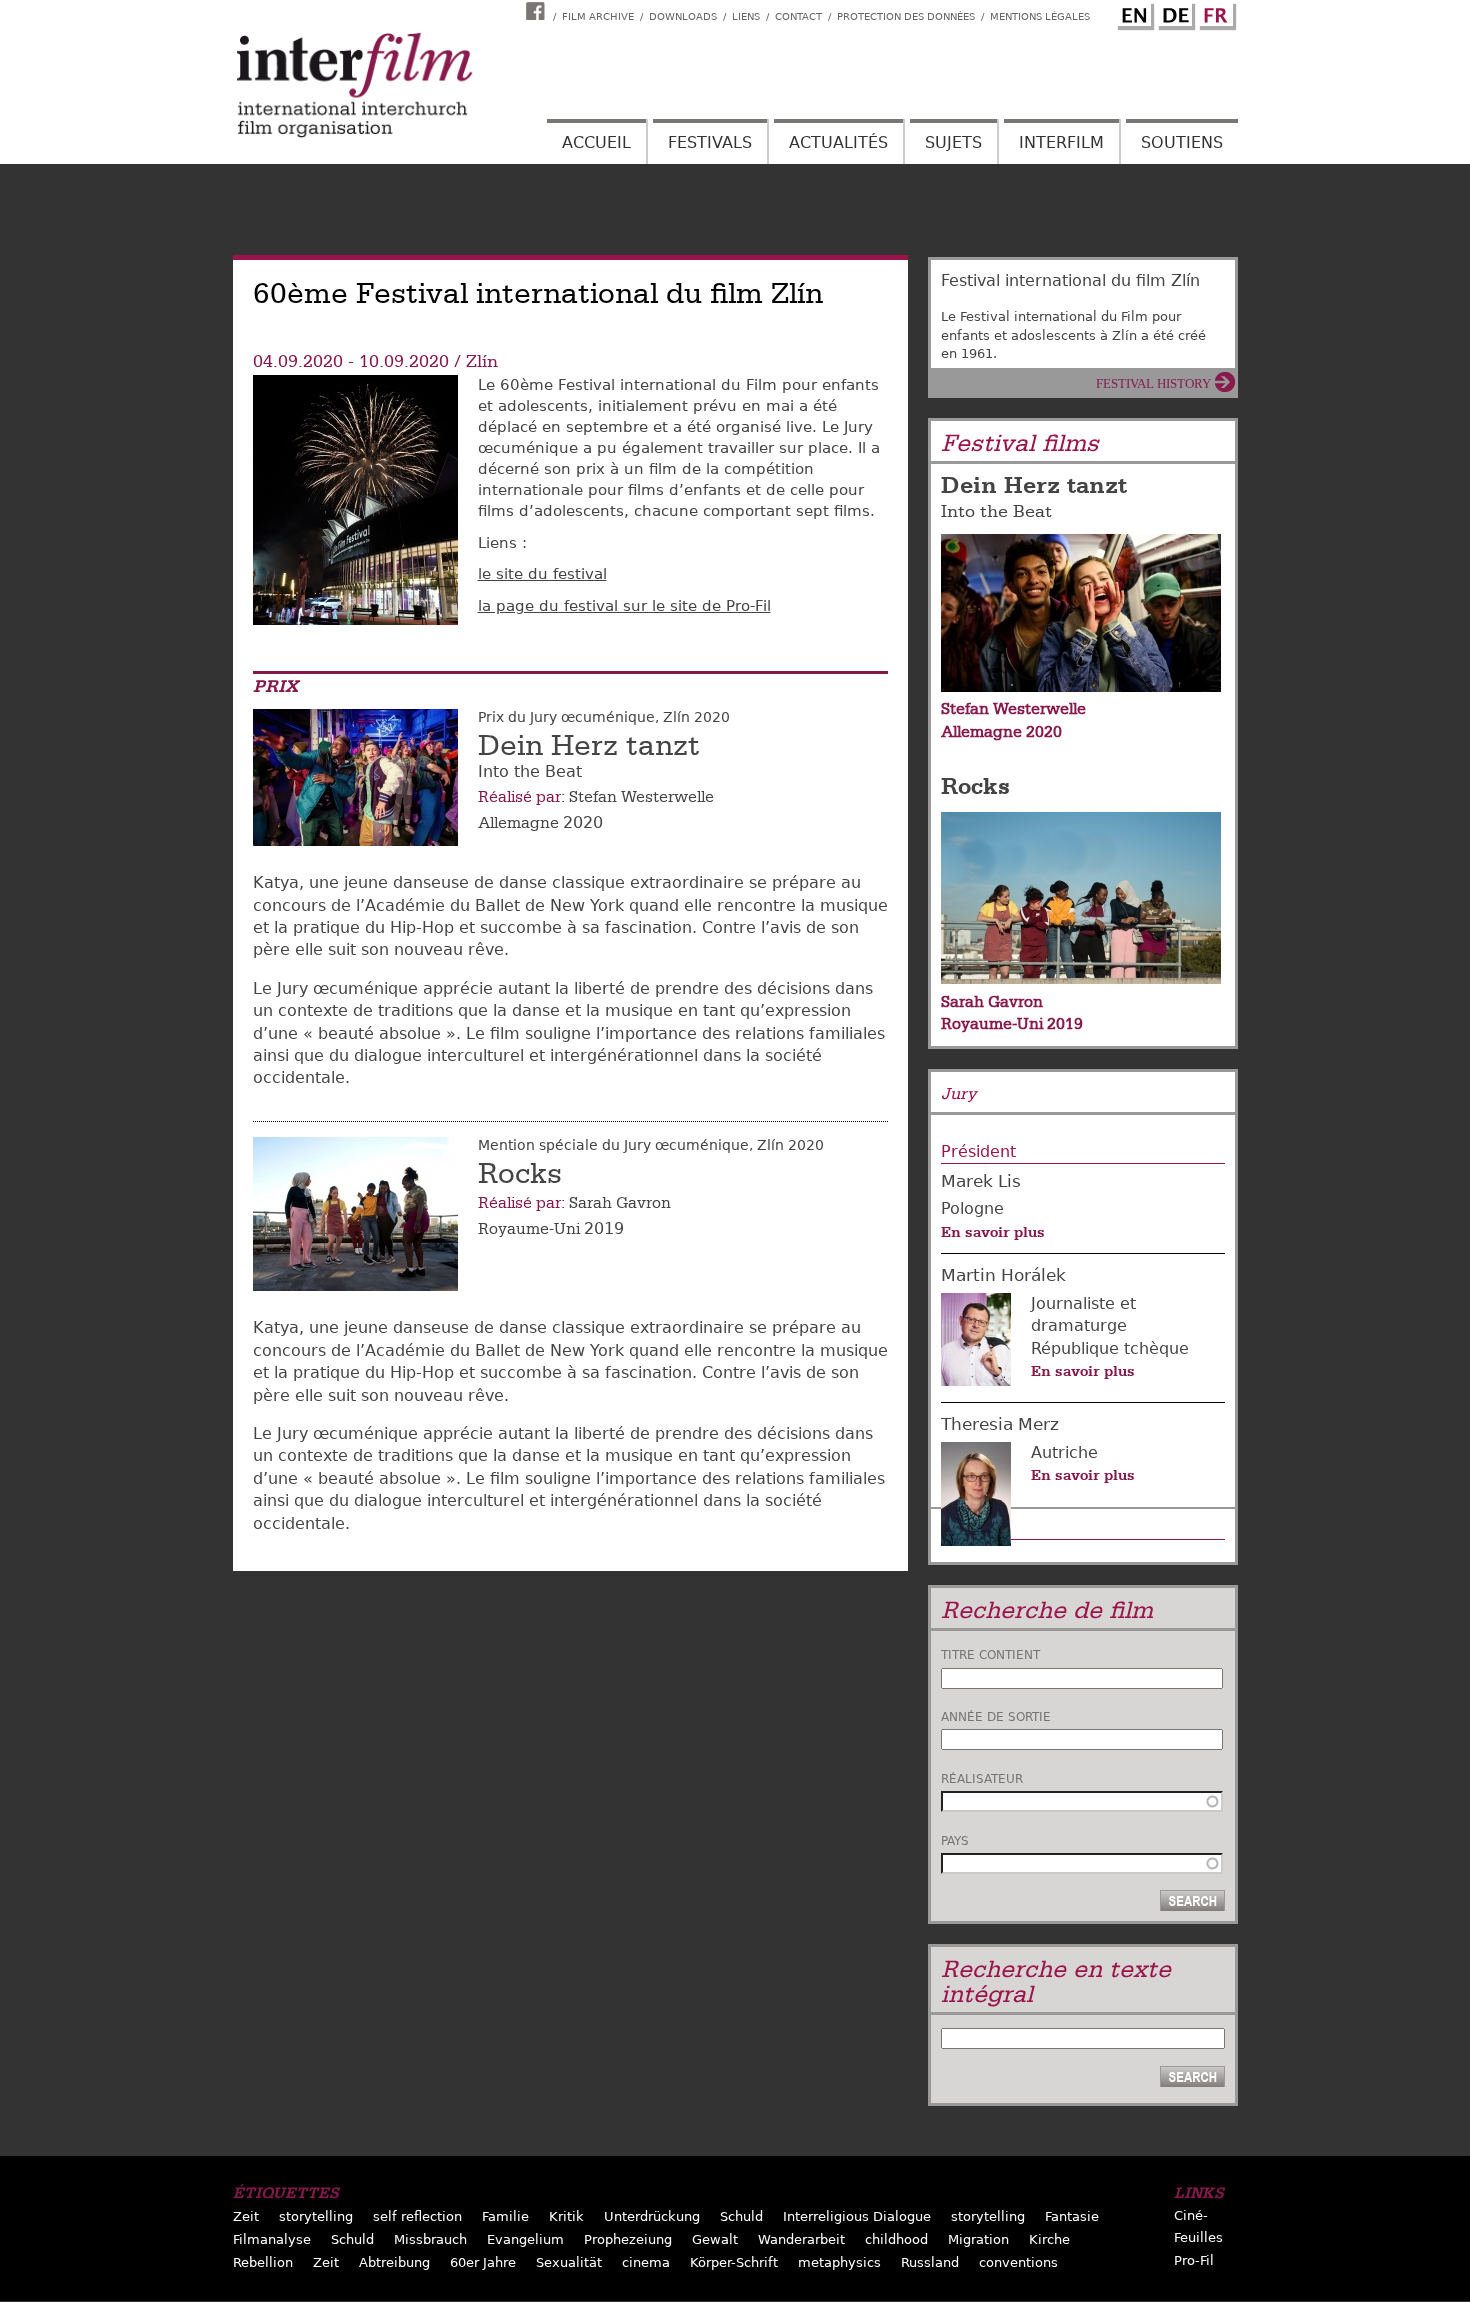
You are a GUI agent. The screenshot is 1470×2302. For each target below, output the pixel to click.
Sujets (953, 142)
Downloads (683, 16)
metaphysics (839, 2262)
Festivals (710, 142)
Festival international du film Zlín (1070, 280)
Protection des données (906, 16)
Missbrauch (430, 2239)
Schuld (741, 2216)
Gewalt (715, 2239)
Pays (955, 1841)
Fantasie (1072, 2216)
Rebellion (263, 2262)
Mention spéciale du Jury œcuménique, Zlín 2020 (651, 1145)
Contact (798, 16)
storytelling (316, 2216)
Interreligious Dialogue (857, 2216)
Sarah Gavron (620, 1203)
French (1215, 13)
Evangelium (525, 2239)
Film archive (598, 16)
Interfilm (1061, 142)
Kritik (566, 2216)
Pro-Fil (1194, 2260)
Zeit (246, 2216)
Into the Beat (996, 511)
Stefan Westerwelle (641, 797)
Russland (930, 2262)
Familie (505, 2216)
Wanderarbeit (801, 2239)
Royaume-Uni (529, 1229)
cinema (646, 2262)
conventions (1018, 2262)
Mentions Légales (1040, 16)
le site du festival (542, 574)
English (1133, 13)
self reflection (417, 2216)
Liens (746, 16)
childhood (896, 2239)
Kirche (1049, 2239)
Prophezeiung (628, 2239)
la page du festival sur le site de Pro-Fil (624, 606)
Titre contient (990, 1655)
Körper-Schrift (734, 2262)
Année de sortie (996, 1717)
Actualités (838, 142)
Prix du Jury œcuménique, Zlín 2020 (604, 717)
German (1174, 13)
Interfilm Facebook (538, 11)
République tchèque (1110, 1348)
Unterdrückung (652, 2216)
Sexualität (569, 2262)
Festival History (1153, 383)
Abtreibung (394, 2262)
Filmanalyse (272, 2239)
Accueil (596, 142)
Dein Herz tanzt (589, 746)
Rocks (520, 1174)
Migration (978, 2239)
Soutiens (1182, 142)
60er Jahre (483, 2262)
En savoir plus (993, 1232)
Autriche (1064, 1452)
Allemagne (518, 823)
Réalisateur (982, 1779)
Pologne (972, 1208)
